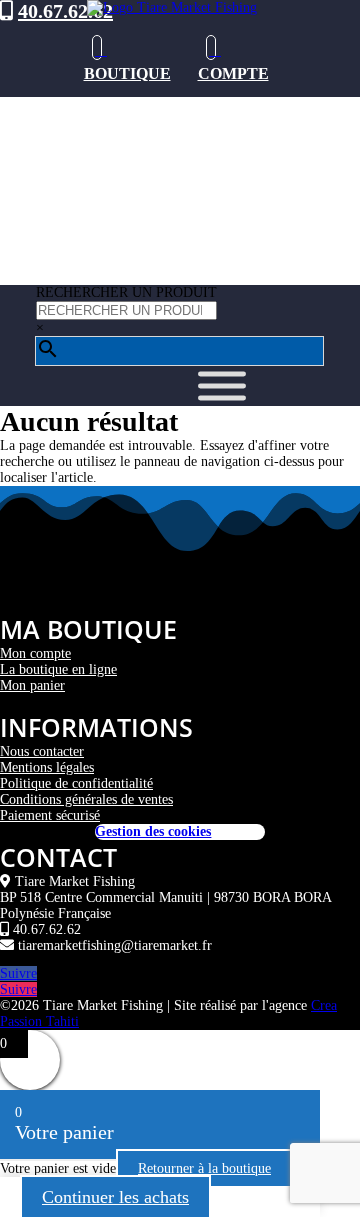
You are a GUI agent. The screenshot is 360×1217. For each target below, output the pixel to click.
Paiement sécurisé (50, 815)
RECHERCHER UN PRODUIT (126, 292)
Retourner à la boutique (204, 1168)
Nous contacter (42, 751)
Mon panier (32, 685)
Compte (233, 73)
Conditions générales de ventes (86, 799)
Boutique (127, 73)
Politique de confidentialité (76, 783)
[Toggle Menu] (222, 386)
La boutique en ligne (58, 669)
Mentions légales (47, 767)
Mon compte (35, 653)
